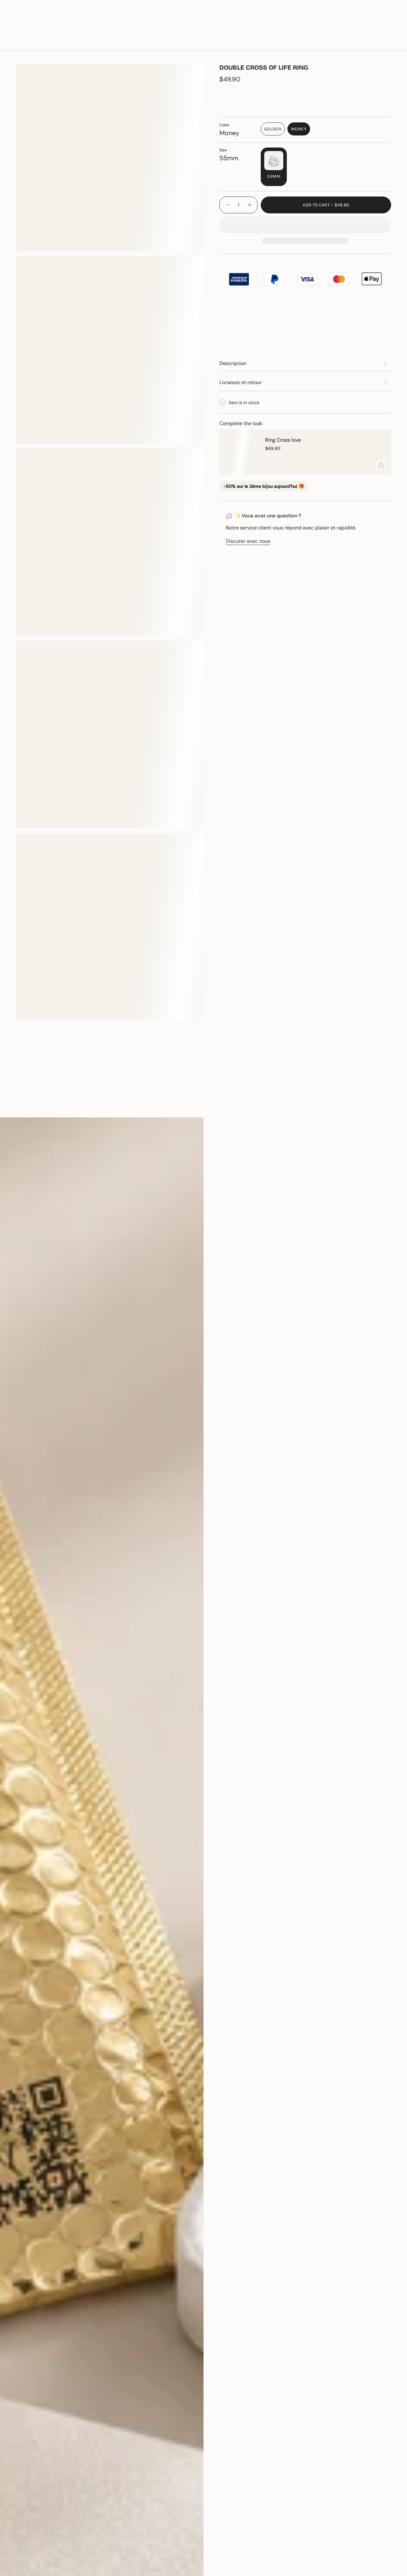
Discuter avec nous (248, 541)
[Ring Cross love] (238, 452)
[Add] (381, 465)
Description (233, 363)
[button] (83, 42)
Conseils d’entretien (74, 1106)
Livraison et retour (241, 382)
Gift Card (333, 22)
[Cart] (387, 42)
